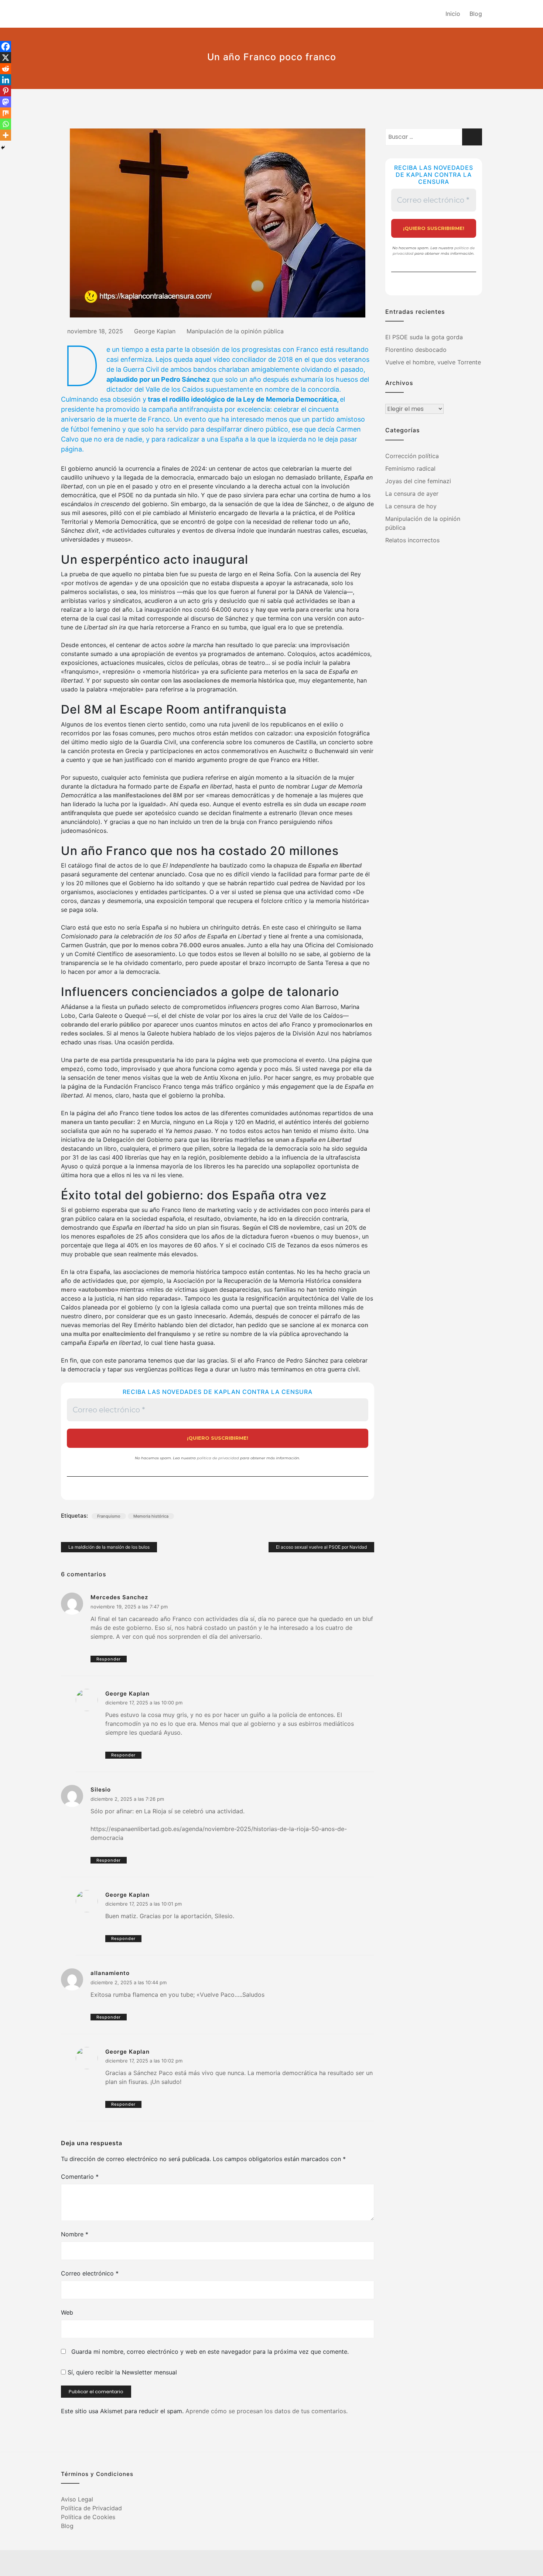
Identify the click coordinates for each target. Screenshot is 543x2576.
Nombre (75, 2234)
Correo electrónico (90, 2273)
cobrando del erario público (101, 1024)
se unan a (309, 1140)
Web (67, 2312)
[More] (6, 135)
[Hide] (3, 148)
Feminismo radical (410, 468)
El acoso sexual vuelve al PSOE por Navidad (321, 1547)
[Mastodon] (6, 102)
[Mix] (6, 113)
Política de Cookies (88, 2517)
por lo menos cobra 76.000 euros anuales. (184, 945)
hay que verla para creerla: (294, 609)
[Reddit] (6, 69)
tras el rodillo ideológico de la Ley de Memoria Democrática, (243, 399)
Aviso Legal (77, 2499)
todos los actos (178, 1113)
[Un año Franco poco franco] (218, 223)
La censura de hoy (411, 506)
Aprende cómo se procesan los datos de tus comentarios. (267, 2411)
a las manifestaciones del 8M (141, 795)
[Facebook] (6, 47)
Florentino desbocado (416, 350)
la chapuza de (314, 865)
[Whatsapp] (6, 124)
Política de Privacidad (91, 2508)
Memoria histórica (151, 1516)
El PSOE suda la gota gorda (424, 337)
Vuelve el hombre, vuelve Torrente (433, 362)
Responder (109, 1659)
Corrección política (412, 456)
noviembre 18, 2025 (95, 331)
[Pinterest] (6, 91)
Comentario (80, 2177)
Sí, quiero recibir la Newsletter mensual (121, 2372)
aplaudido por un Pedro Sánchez (158, 379)
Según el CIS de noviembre (281, 1227)
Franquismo (109, 1516)
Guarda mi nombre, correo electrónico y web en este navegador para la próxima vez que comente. (210, 2352)
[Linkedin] (6, 80)
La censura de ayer (412, 494)
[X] (6, 58)
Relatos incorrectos (412, 540)
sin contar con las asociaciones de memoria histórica (208, 680)
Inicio (453, 14)
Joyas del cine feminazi (418, 481)
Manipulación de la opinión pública (235, 331)
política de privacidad (218, 1458)
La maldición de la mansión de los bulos (109, 1547)
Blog (476, 14)
